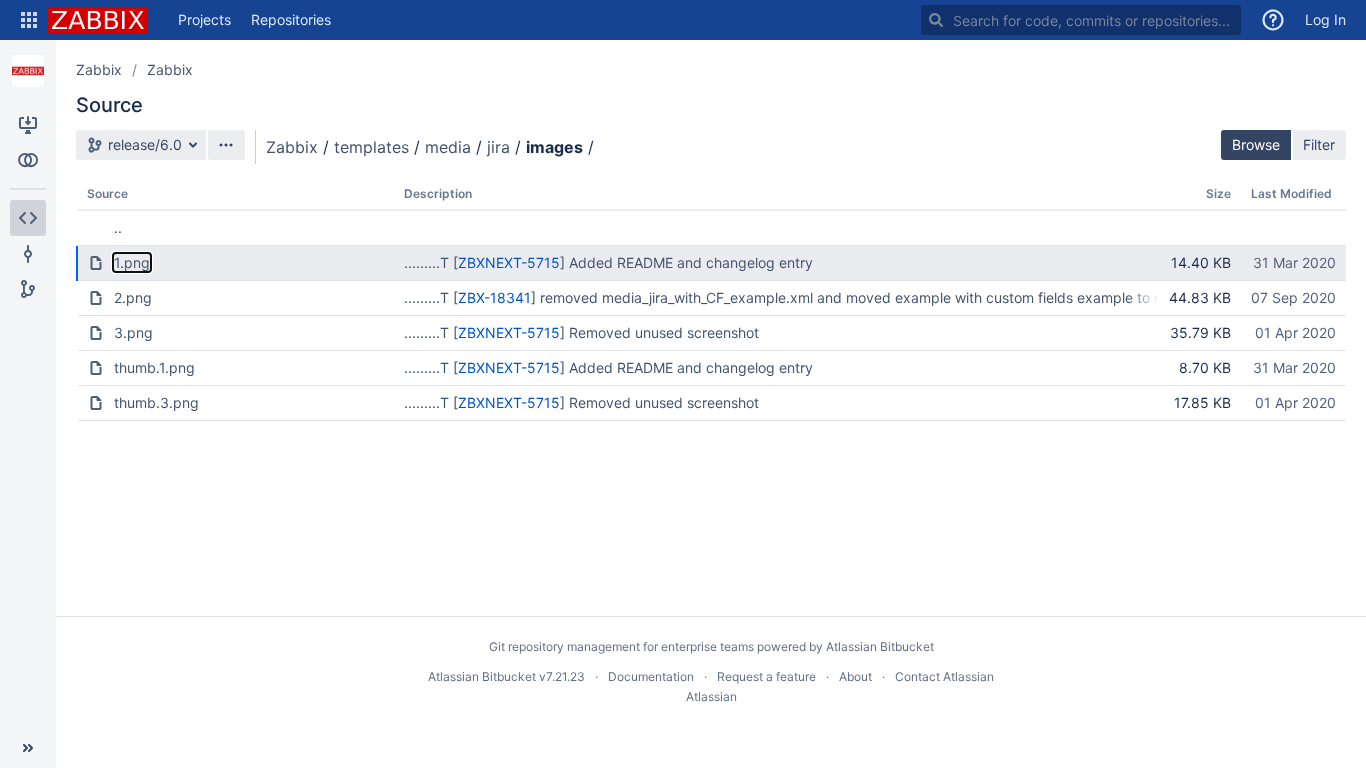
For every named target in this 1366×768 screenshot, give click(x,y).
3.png (133, 332)
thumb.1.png (154, 367)
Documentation (651, 676)
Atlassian (711, 696)
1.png (132, 262)
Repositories (291, 19)
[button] (29, 20)
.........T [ (431, 262)
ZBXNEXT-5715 (509, 262)
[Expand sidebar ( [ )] (28, 748)
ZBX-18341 (494, 297)
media (448, 147)
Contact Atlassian (944, 676)
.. (118, 227)
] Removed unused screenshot (659, 332)
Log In (1325, 19)
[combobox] (1081, 20)
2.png (133, 297)
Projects (204, 19)
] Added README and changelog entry (686, 262)
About (855, 676)
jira (498, 147)
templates (371, 147)
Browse (1256, 144)
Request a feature (766, 676)
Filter (1319, 144)
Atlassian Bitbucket (880, 646)
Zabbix (99, 69)
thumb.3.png (156, 402)
